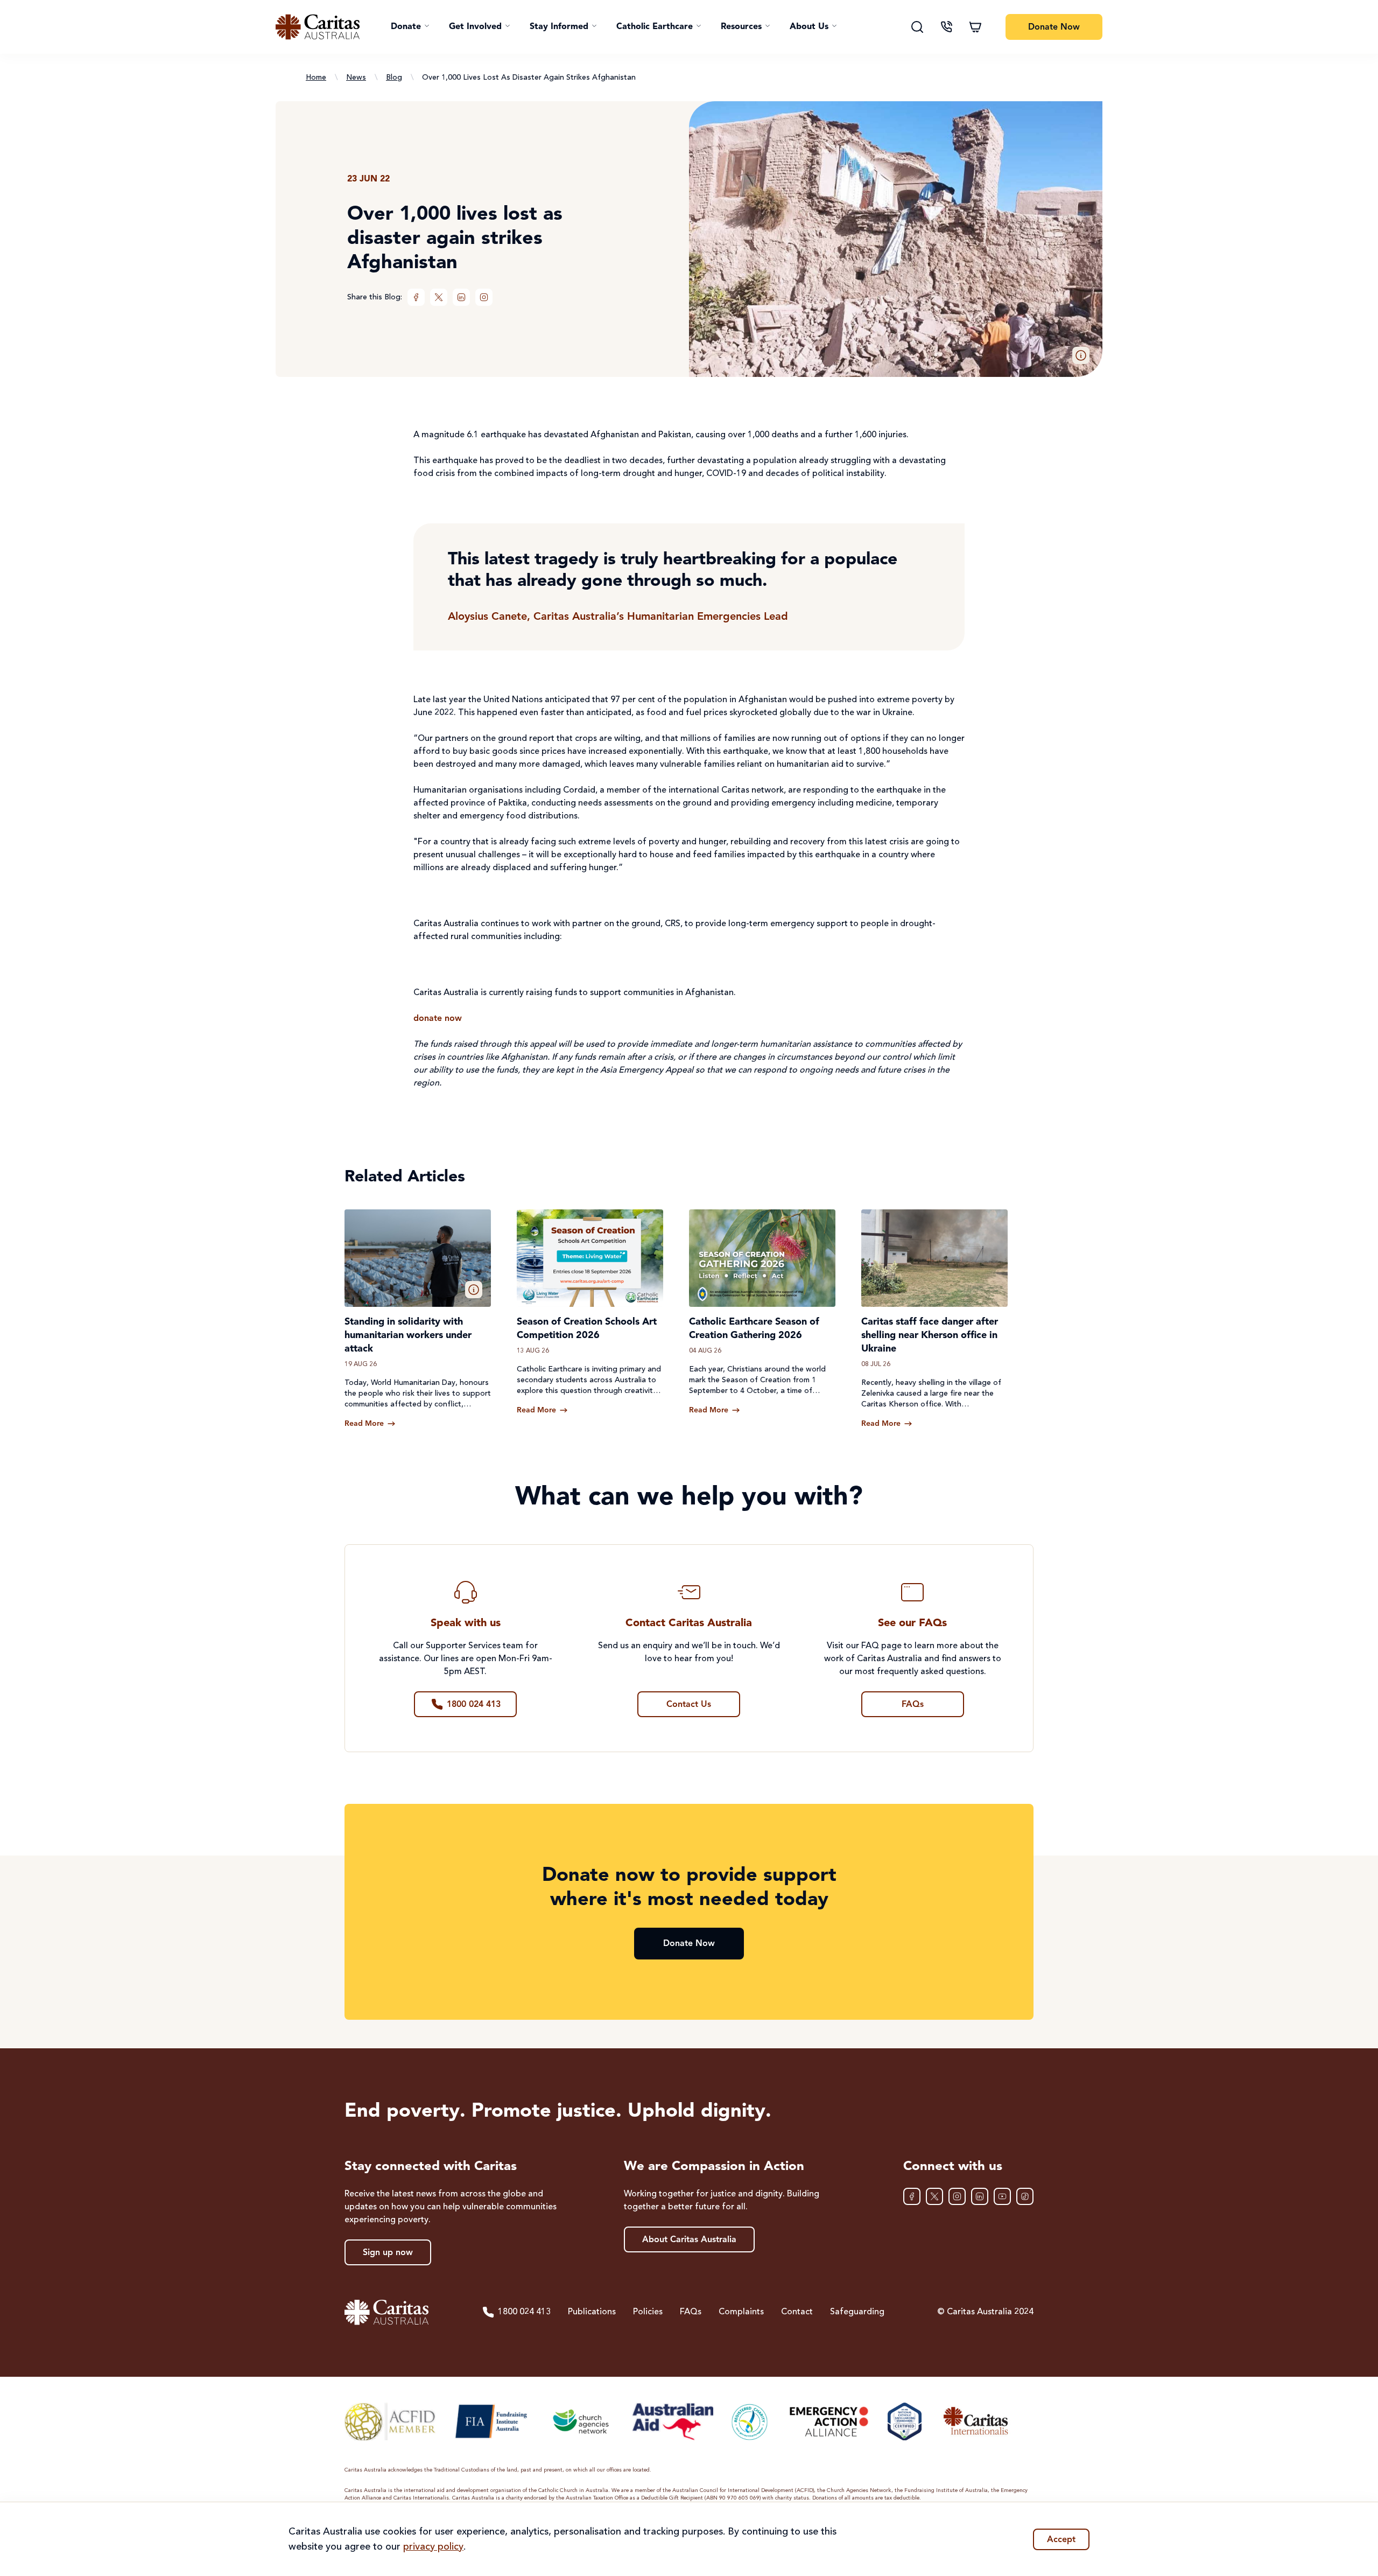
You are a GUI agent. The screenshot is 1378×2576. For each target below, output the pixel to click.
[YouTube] (1002, 2196)
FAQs (691, 2312)
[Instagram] (484, 297)
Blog (394, 78)
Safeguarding (857, 2312)
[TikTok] (1025, 2196)
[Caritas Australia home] (318, 27)
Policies (648, 2312)
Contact (797, 2312)
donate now (438, 1019)
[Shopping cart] (975, 27)
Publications (592, 2312)
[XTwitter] (439, 297)
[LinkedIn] (461, 297)
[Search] (917, 27)
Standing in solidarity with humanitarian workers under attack (408, 1335)
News (356, 78)
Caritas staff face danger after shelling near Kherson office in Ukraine (930, 1335)
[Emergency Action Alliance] (828, 2421)
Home (316, 78)
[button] (410, 27)
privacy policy (433, 2547)
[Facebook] (416, 297)
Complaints (741, 2312)
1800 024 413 (524, 2312)
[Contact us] (946, 27)
